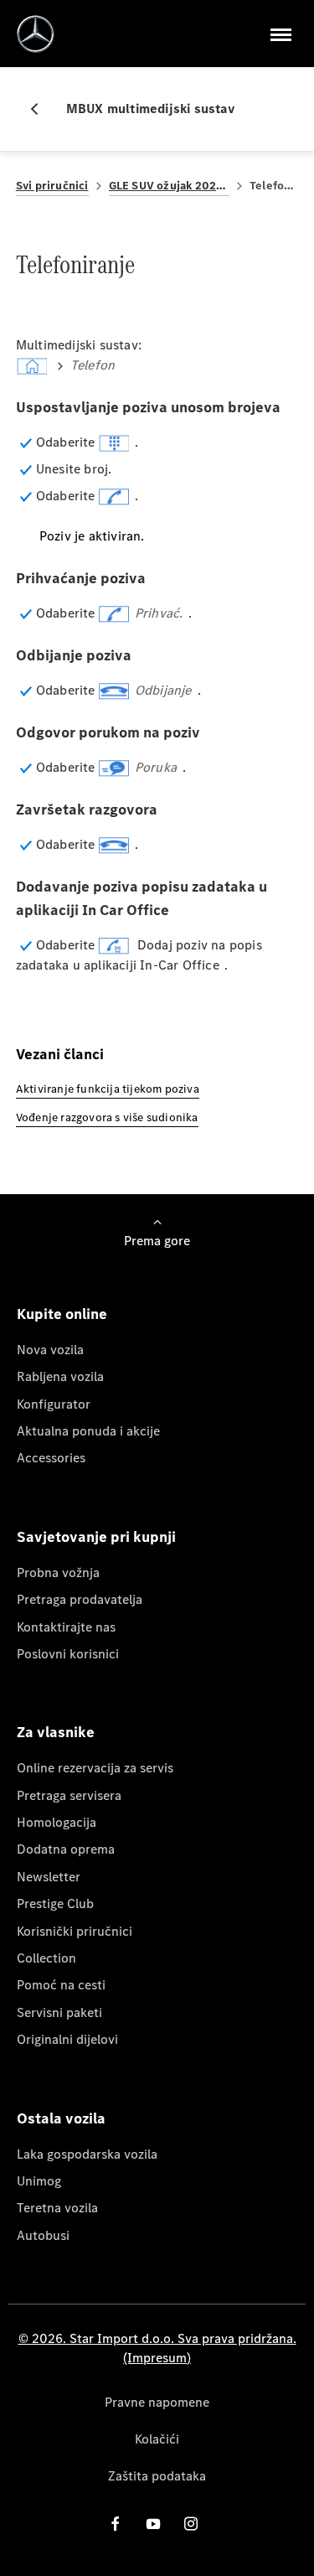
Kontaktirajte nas (66, 1627)
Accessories (51, 1458)
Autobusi (43, 2235)
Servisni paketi (59, 2012)
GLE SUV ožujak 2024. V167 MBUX (169, 186)
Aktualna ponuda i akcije (88, 1431)
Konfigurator (54, 1404)
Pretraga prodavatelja (80, 1599)
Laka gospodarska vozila (87, 2154)
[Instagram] (191, 2524)
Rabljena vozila (60, 1376)
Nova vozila (50, 1350)
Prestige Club (55, 1904)
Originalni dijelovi (67, 2039)
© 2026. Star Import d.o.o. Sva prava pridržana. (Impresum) (157, 2348)
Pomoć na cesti (61, 1985)
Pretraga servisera (69, 1795)
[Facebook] (116, 2524)
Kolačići (157, 2439)
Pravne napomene (157, 2402)
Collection (46, 1958)
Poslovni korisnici (68, 1654)
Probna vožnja (58, 1572)
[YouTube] (153, 2524)
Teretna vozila (57, 2208)
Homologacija (57, 1822)
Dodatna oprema (66, 1849)
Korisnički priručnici (75, 1931)
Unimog (39, 2181)
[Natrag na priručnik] (41, 109)
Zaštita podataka (157, 2476)
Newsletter (49, 1877)
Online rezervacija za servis (95, 1768)
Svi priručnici (52, 186)
